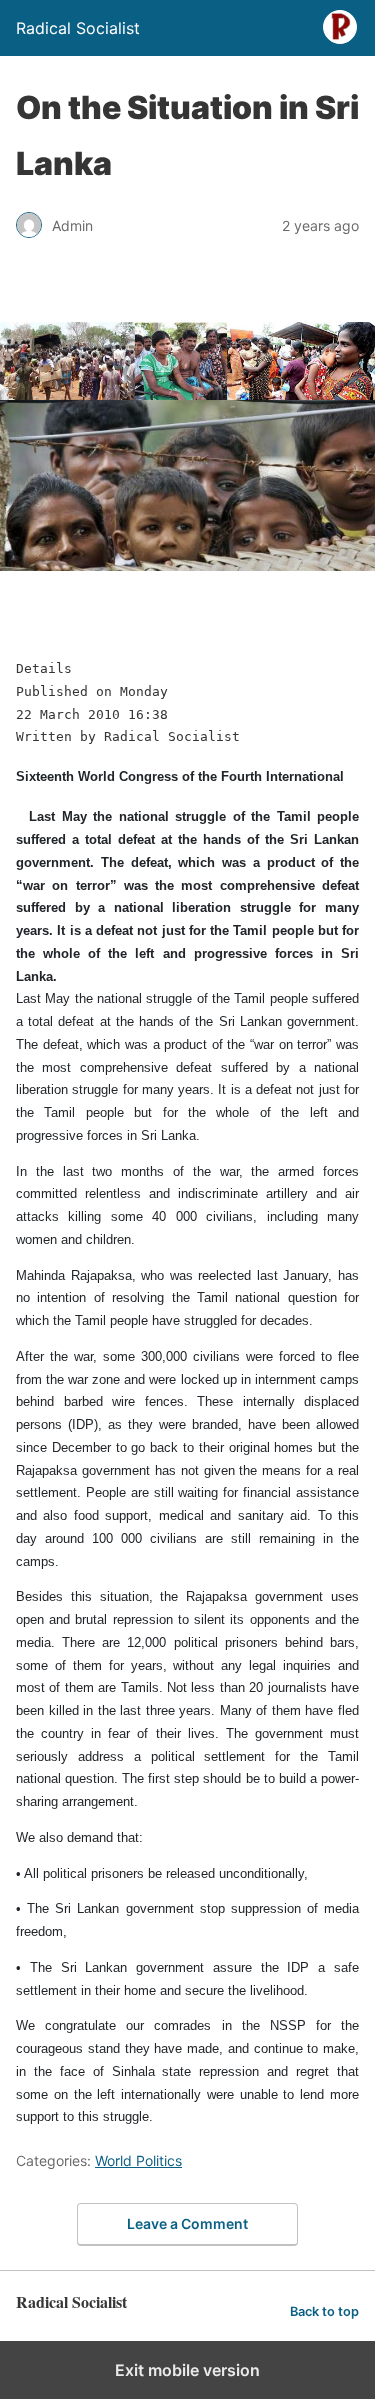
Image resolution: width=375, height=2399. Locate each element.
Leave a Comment (187, 2223)
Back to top (324, 2311)
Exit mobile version (187, 2370)
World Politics (138, 2160)
